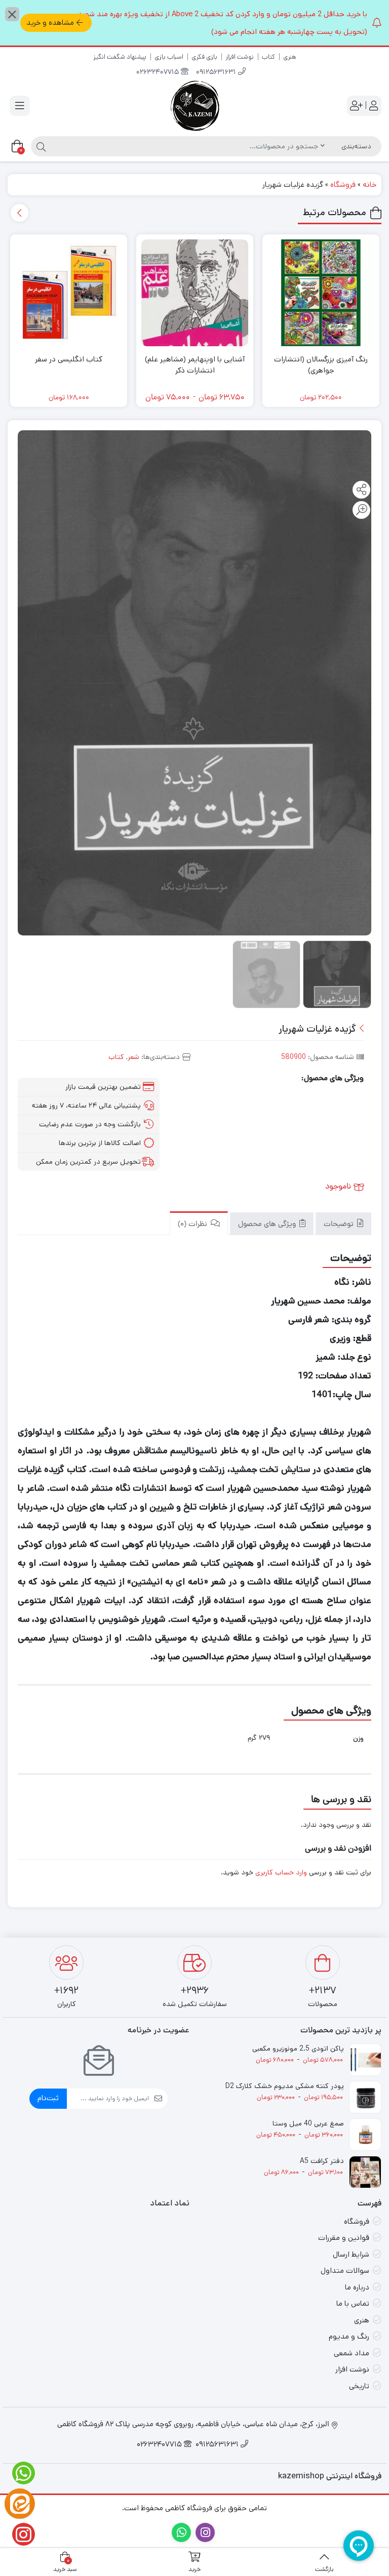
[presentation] (20, 213)
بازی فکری (204, 57)
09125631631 (217, 73)
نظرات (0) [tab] (193, 1225)
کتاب (268, 57)
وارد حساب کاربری (281, 1872)
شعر (133, 1057)
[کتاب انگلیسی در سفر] (69, 293)
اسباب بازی (169, 57)
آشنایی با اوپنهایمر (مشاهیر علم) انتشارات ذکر (195, 365)
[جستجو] (40, 146)
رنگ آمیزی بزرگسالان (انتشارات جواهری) (321, 365)
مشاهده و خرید (50, 23)
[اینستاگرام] (20, 2534)
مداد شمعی (352, 2353)
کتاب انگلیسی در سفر (69, 359)
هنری (290, 57)
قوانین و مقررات (344, 2238)
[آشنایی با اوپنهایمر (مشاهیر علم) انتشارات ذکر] (195, 293)
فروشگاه (343, 185)
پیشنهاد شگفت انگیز (120, 57)
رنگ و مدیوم (349, 2336)
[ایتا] (20, 2504)
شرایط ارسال (351, 2254)
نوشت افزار (240, 57)
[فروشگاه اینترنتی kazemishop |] (194, 106)
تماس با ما (353, 2303)
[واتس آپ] (20, 2473)
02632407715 (159, 73)
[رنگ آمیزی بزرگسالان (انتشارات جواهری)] (321, 293)
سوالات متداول (345, 2271)
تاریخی (359, 2386)
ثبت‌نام (48, 2098)
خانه (369, 185)
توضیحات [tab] (340, 1225)
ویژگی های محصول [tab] (268, 1225)
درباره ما (357, 2287)
